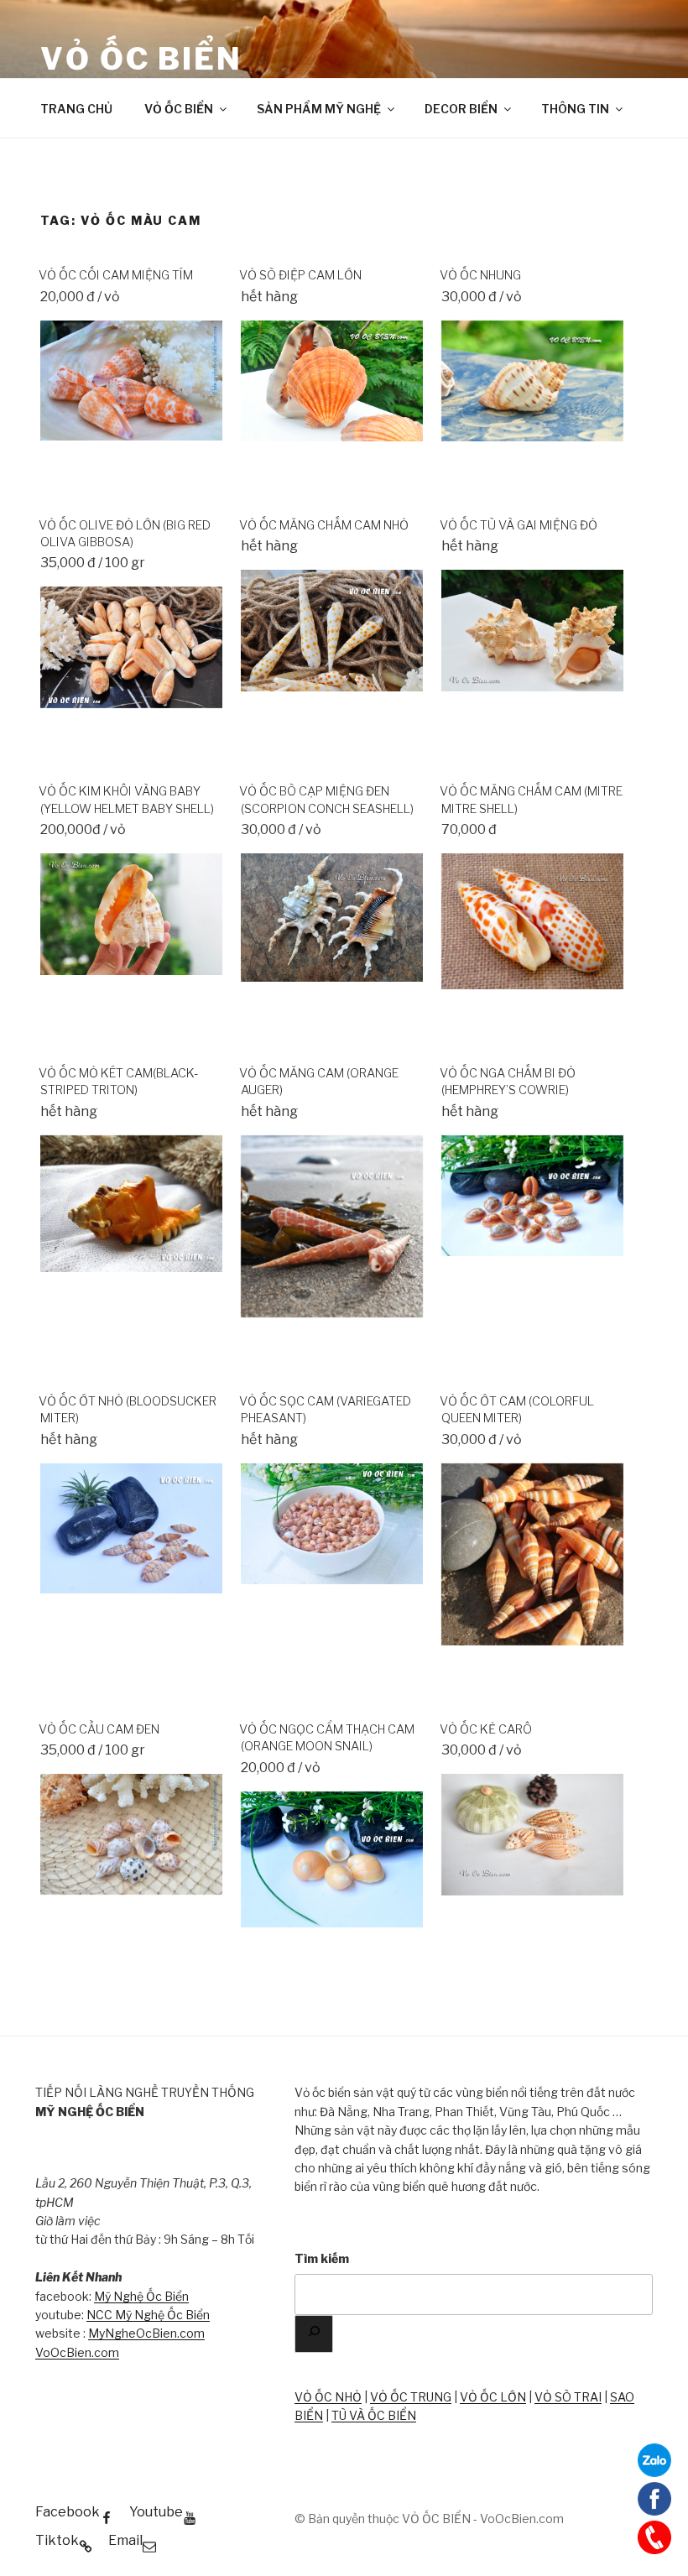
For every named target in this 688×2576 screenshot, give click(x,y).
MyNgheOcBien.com (146, 2333)
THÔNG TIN (575, 109)
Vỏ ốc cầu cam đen (99, 1729)
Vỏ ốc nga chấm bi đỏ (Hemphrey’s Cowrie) (508, 1082)
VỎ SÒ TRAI (568, 2397)
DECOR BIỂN (461, 109)
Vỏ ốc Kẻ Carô (486, 1729)
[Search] (314, 2334)
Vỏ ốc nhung (480, 275)
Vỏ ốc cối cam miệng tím (116, 275)
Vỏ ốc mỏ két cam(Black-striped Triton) (118, 1082)
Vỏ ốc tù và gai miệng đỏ (519, 525)
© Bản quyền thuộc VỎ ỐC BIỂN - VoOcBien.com (429, 2519)
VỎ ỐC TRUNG (411, 2397)
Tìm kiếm (322, 2258)
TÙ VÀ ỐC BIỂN (374, 2415)
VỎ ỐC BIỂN (141, 59)
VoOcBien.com (77, 2352)
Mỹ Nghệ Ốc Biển (141, 2296)
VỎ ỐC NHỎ (328, 2397)
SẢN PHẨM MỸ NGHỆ (319, 109)
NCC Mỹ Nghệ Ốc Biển (148, 2315)
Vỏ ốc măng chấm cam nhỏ (324, 525)
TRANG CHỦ (76, 109)
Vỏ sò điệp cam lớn (300, 275)
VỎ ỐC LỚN (493, 2397)
